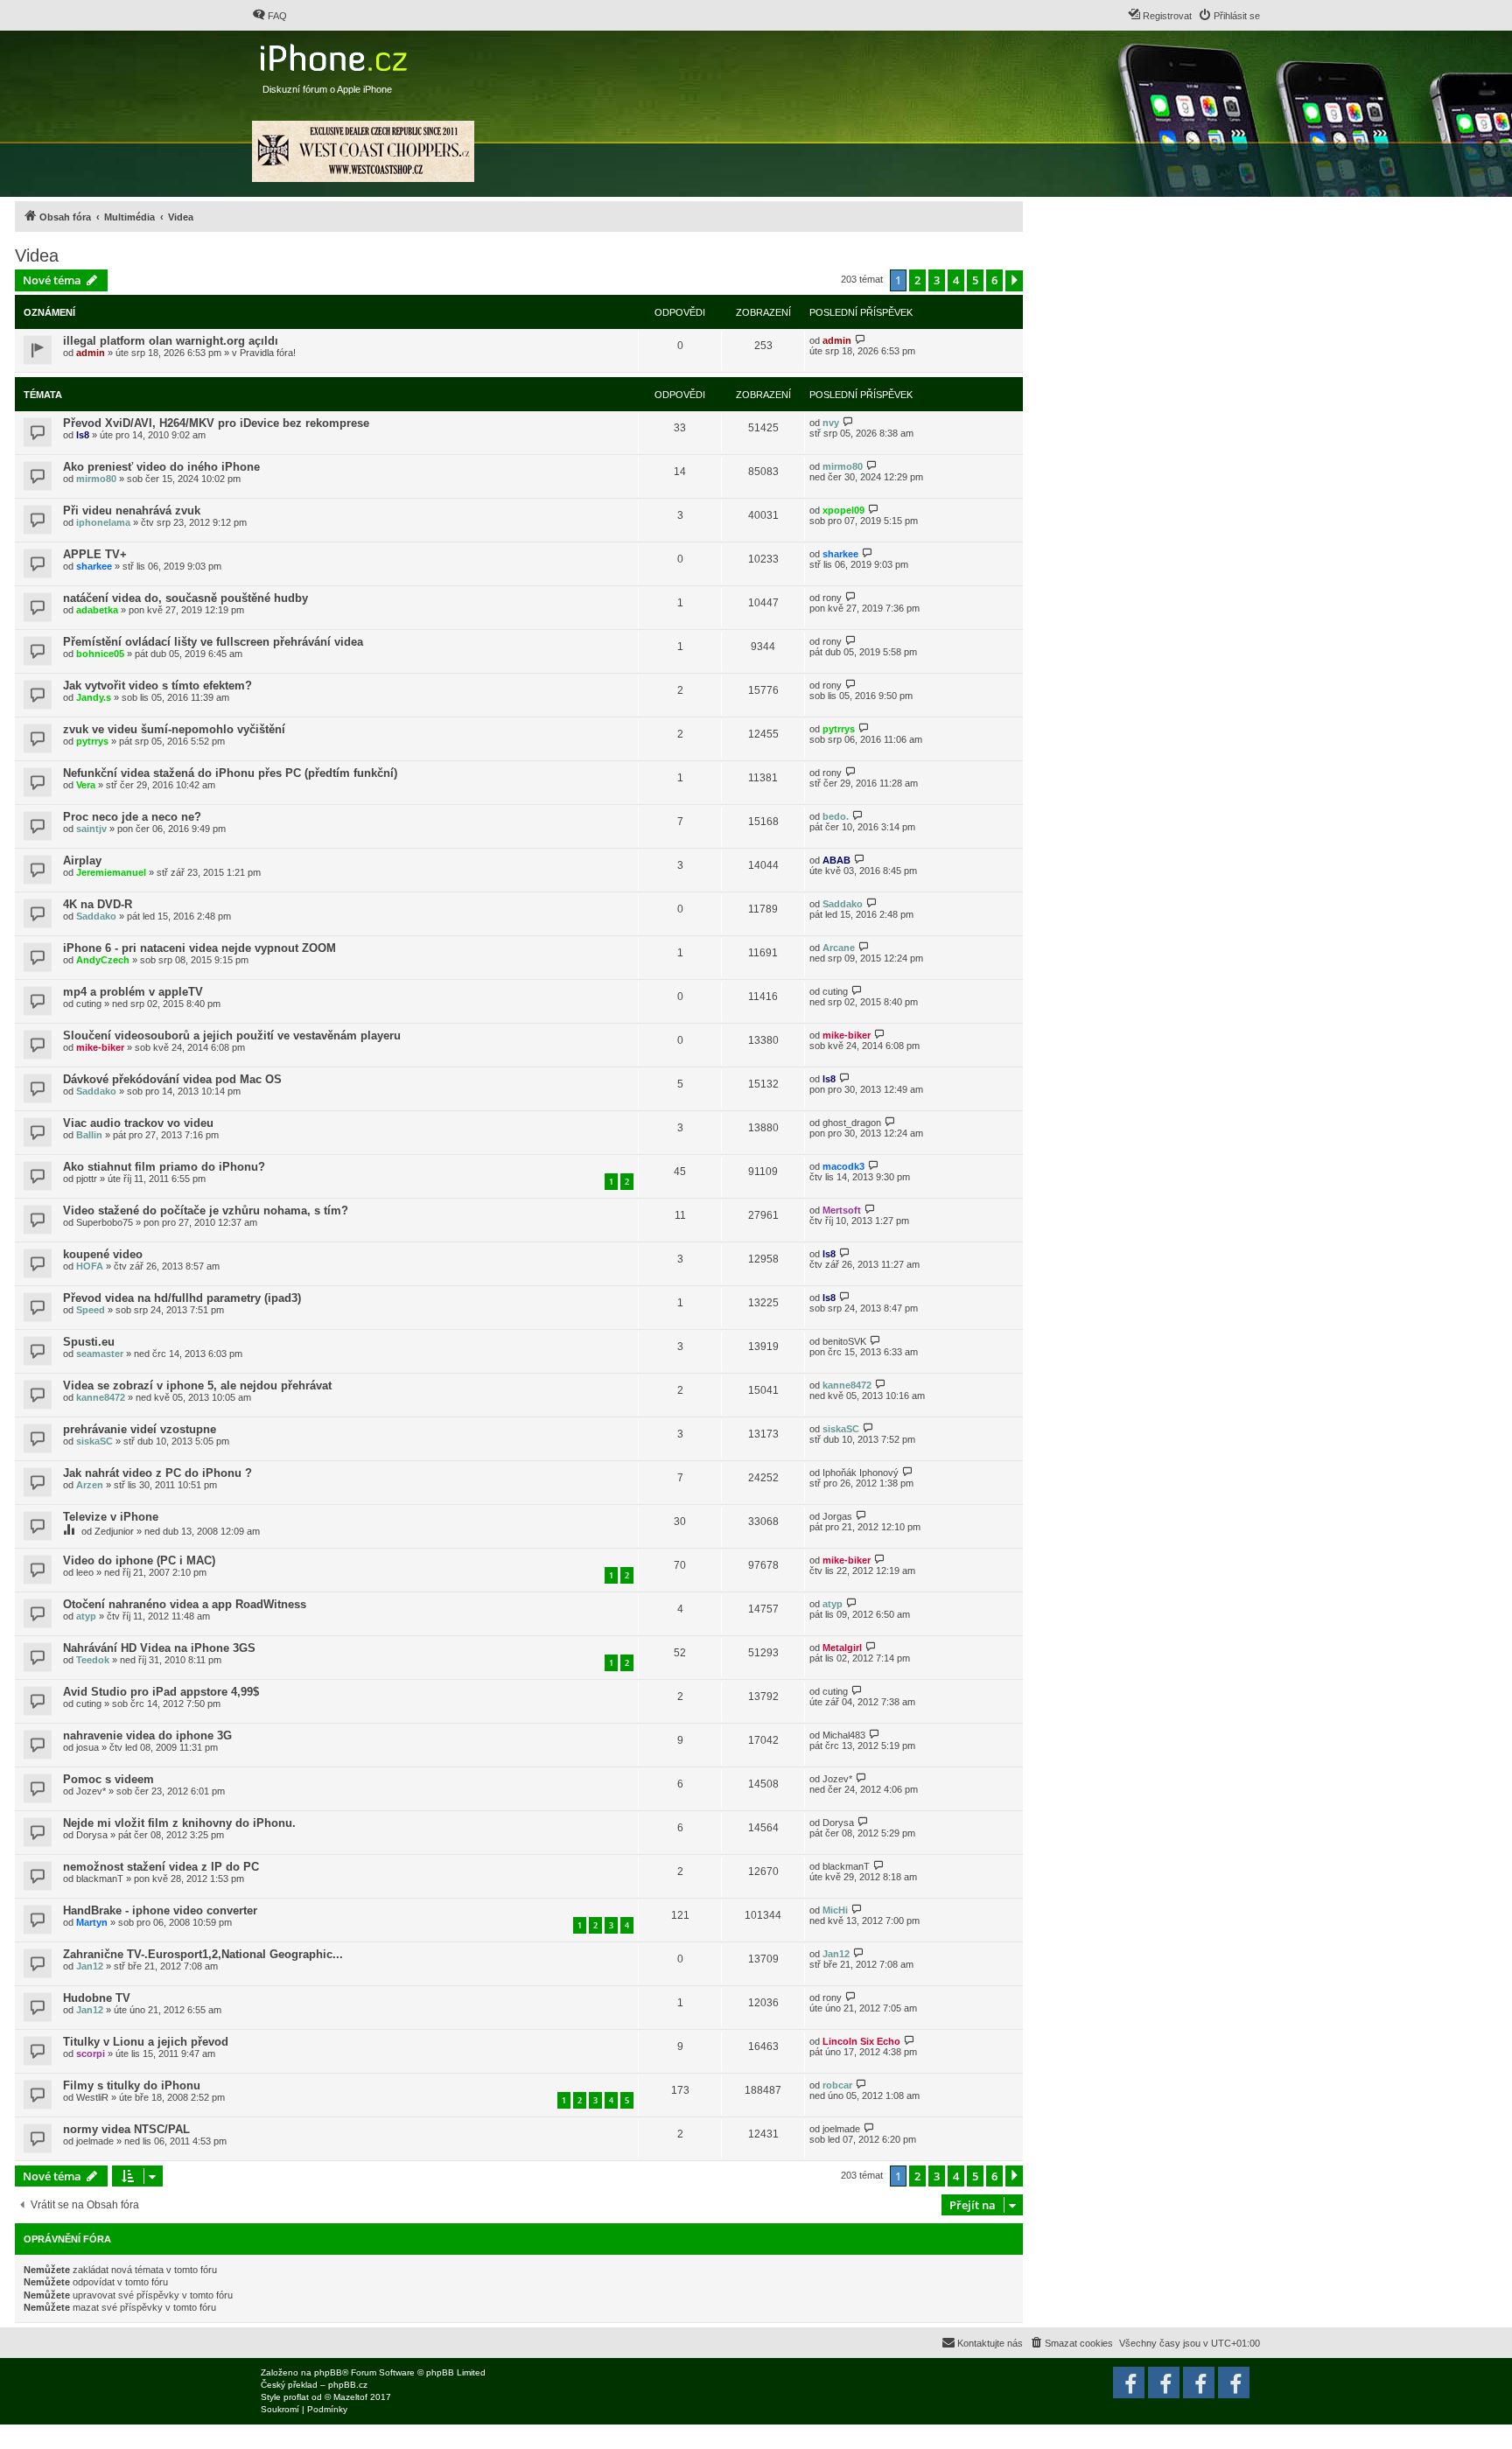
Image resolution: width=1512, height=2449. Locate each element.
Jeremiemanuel (111, 872)
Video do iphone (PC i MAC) (139, 1560)
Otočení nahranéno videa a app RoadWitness (185, 1604)
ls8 (83, 435)
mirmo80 (96, 479)
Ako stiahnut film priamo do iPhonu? (164, 1167)
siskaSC (94, 1441)
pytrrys (92, 741)
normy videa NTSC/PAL (126, 2129)
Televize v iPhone (111, 1517)
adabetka (97, 610)
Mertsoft (842, 1210)
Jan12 (90, 1966)
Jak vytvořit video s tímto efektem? (157, 686)
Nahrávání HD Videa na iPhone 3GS (159, 1648)
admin (91, 353)
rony (832, 598)
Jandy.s (94, 697)
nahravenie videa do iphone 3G (147, 1735)
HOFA (90, 1266)
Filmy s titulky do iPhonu (132, 2085)
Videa (37, 255)
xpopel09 (843, 510)
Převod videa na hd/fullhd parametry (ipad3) (182, 1298)
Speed (91, 1310)
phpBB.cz (348, 2385)
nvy (831, 423)
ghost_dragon (852, 1123)
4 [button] (956, 280)
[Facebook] (1234, 2383)
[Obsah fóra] (336, 54)
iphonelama (103, 522)
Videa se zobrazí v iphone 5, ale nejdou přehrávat (197, 1385)
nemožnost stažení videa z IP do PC (161, 1867)
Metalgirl (842, 1648)
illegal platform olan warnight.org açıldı (171, 341)
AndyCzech (103, 960)
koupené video (103, 1254)
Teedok (93, 1660)
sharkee (94, 566)
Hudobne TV (97, 1998)
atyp (86, 1616)
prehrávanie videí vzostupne (140, 1429)
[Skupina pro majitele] (1199, 2383)
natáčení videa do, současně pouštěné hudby (185, 598)
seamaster (100, 1354)
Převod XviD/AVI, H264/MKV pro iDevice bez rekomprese (216, 423)
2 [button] (917, 280)
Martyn (92, 1922)
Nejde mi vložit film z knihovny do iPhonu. (179, 1823)
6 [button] (994, 280)
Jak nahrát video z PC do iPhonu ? (157, 1473)
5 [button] (975, 280)
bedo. (836, 816)
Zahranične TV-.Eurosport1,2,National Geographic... (203, 1954)
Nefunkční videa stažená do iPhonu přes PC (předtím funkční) (230, 773)
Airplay (82, 861)
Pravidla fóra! (268, 353)
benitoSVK (844, 1341)
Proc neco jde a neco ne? (132, 817)
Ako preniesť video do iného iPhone (161, 467)
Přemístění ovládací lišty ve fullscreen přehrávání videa (213, 642)
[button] (1014, 281)
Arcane (839, 948)
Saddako (96, 916)
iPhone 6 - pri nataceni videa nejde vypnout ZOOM (199, 948)
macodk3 (843, 1166)
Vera (86, 785)
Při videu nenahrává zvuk (132, 511)
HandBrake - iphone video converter (160, 1910)
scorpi (91, 2054)
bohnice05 (100, 654)
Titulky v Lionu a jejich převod (146, 2042)
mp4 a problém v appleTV (133, 992)
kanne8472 (101, 1397)
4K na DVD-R (98, 904)
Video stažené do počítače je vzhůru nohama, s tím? (206, 1211)
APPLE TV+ (95, 554)
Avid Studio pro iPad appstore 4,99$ (161, 1692)
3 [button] (937, 280)
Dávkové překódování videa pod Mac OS (172, 1079)
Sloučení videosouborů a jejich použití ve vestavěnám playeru (232, 1036)
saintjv (91, 829)
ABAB (836, 860)
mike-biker (100, 1047)
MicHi (835, 1910)
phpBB (328, 2372)
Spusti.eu (89, 1342)
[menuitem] (269, 16)
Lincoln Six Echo (861, 2041)
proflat (296, 2397)
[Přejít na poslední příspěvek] (861, 340)
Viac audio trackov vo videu (138, 1123)
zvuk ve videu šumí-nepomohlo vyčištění (174, 729)
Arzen (90, 1485)
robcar (837, 2085)
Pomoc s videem (108, 1779)
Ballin (89, 1135)
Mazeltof (350, 2397)
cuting (89, 1004)
